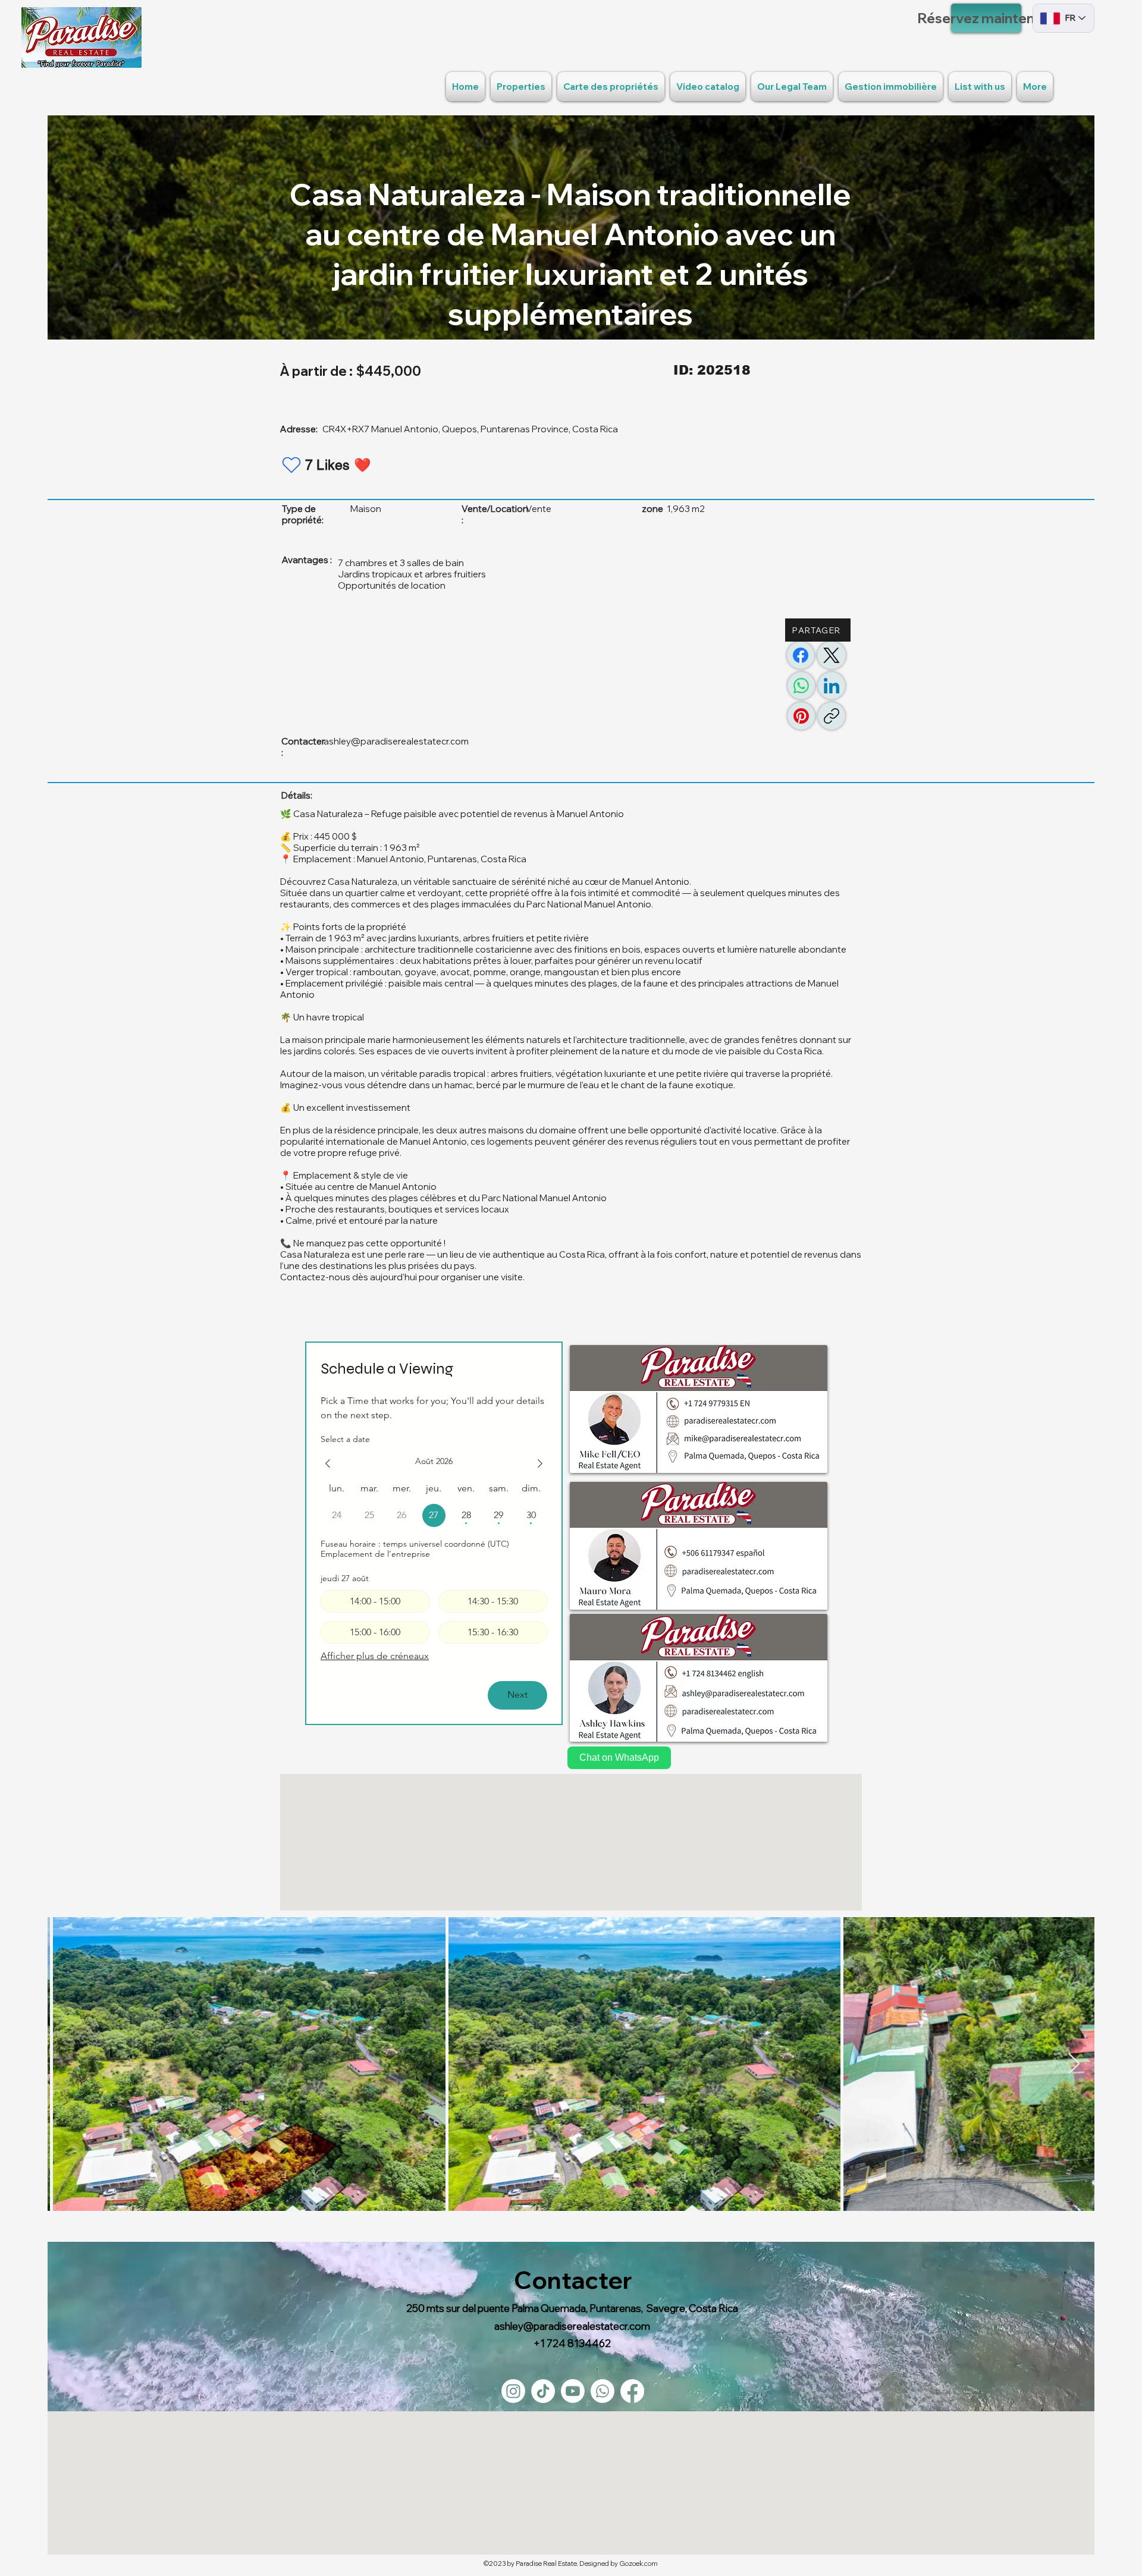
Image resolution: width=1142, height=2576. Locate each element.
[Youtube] (573, 2391)
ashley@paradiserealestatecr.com (396, 741)
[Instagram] (513, 2391)
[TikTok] (543, 2391)
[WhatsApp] (801, 686)
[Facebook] (801, 655)
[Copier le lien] (832, 716)
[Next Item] (1074, 2064)
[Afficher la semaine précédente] (328, 1463)
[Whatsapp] (603, 2391)
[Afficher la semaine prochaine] (540, 1463)
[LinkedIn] (832, 686)
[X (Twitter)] (832, 655)
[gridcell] (434, 1515)
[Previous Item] (68, 2064)
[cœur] (291, 465)
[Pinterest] (801, 716)
